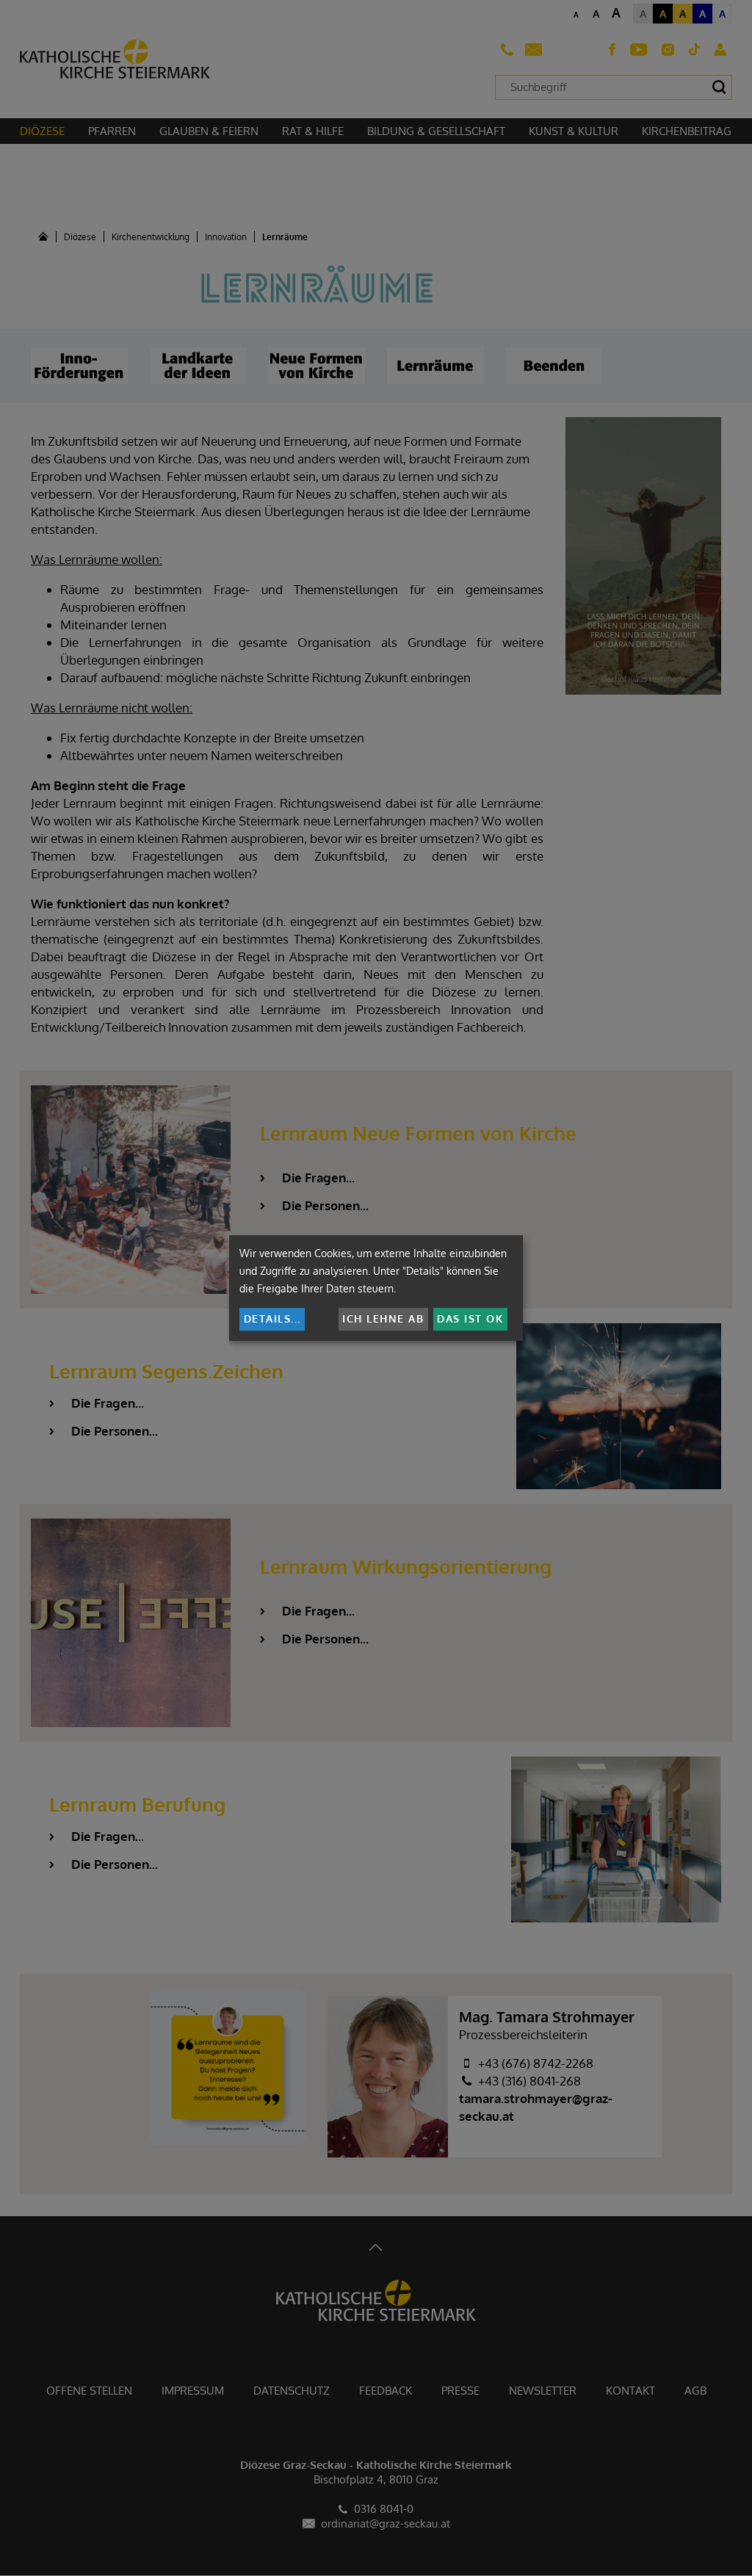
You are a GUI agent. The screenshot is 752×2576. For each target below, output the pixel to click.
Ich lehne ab (383, 1318)
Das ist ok (470, 1318)
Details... (272, 1318)
